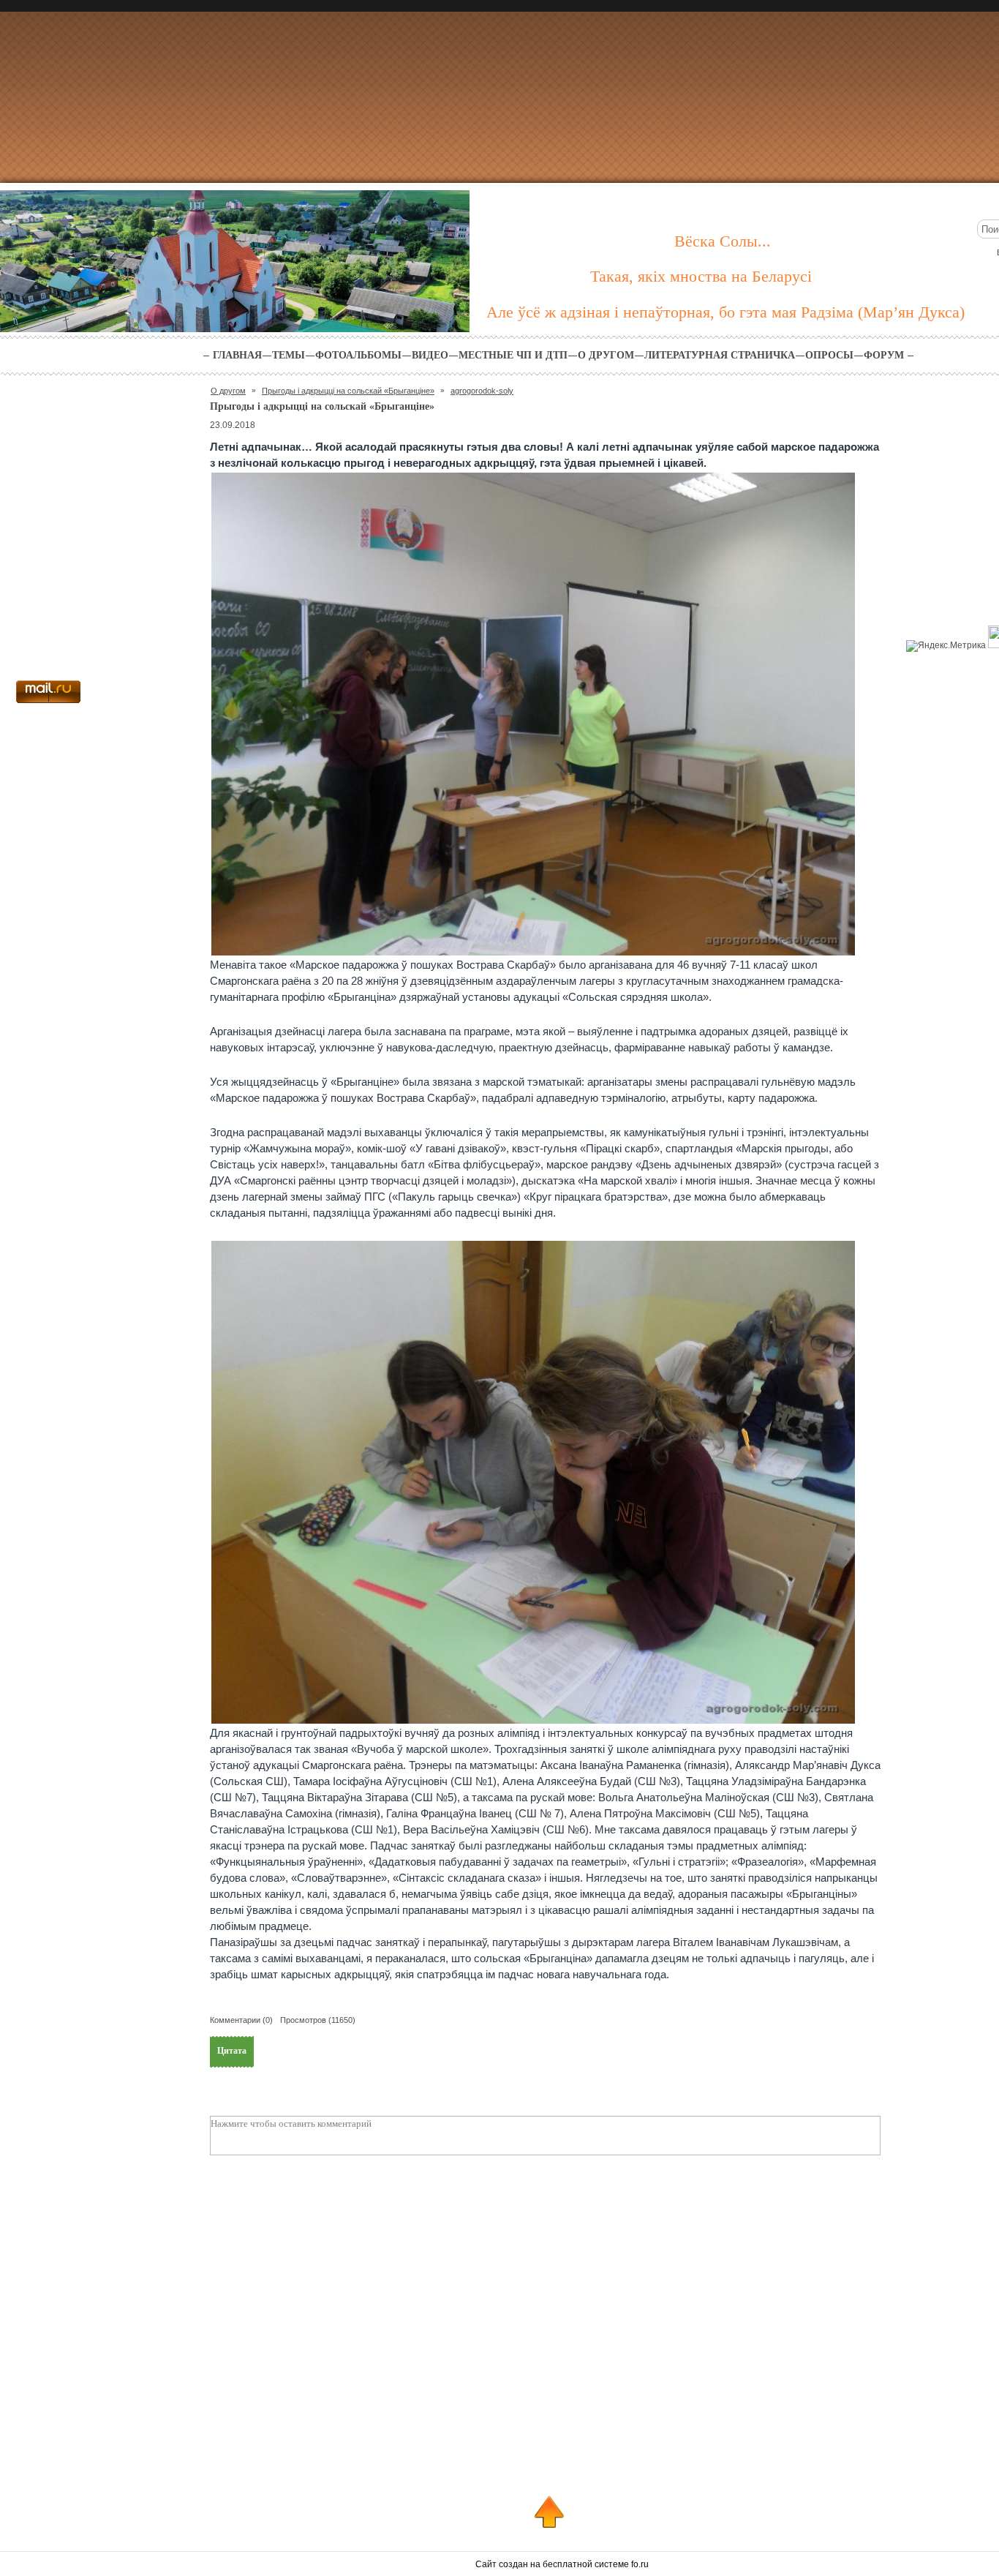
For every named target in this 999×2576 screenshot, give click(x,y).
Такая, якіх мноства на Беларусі (701, 276)
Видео (430, 355)
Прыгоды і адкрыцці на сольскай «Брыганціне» (348, 391)
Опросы (829, 355)
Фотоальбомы (358, 355)
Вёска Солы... (723, 241)
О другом (606, 355)
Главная (237, 355)
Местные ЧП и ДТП (513, 355)
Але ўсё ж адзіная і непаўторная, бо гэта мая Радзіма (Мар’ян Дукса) (725, 312)
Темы (289, 355)
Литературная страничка (720, 355)
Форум (884, 355)
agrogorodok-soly (482, 391)
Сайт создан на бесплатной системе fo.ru (562, 2564)
